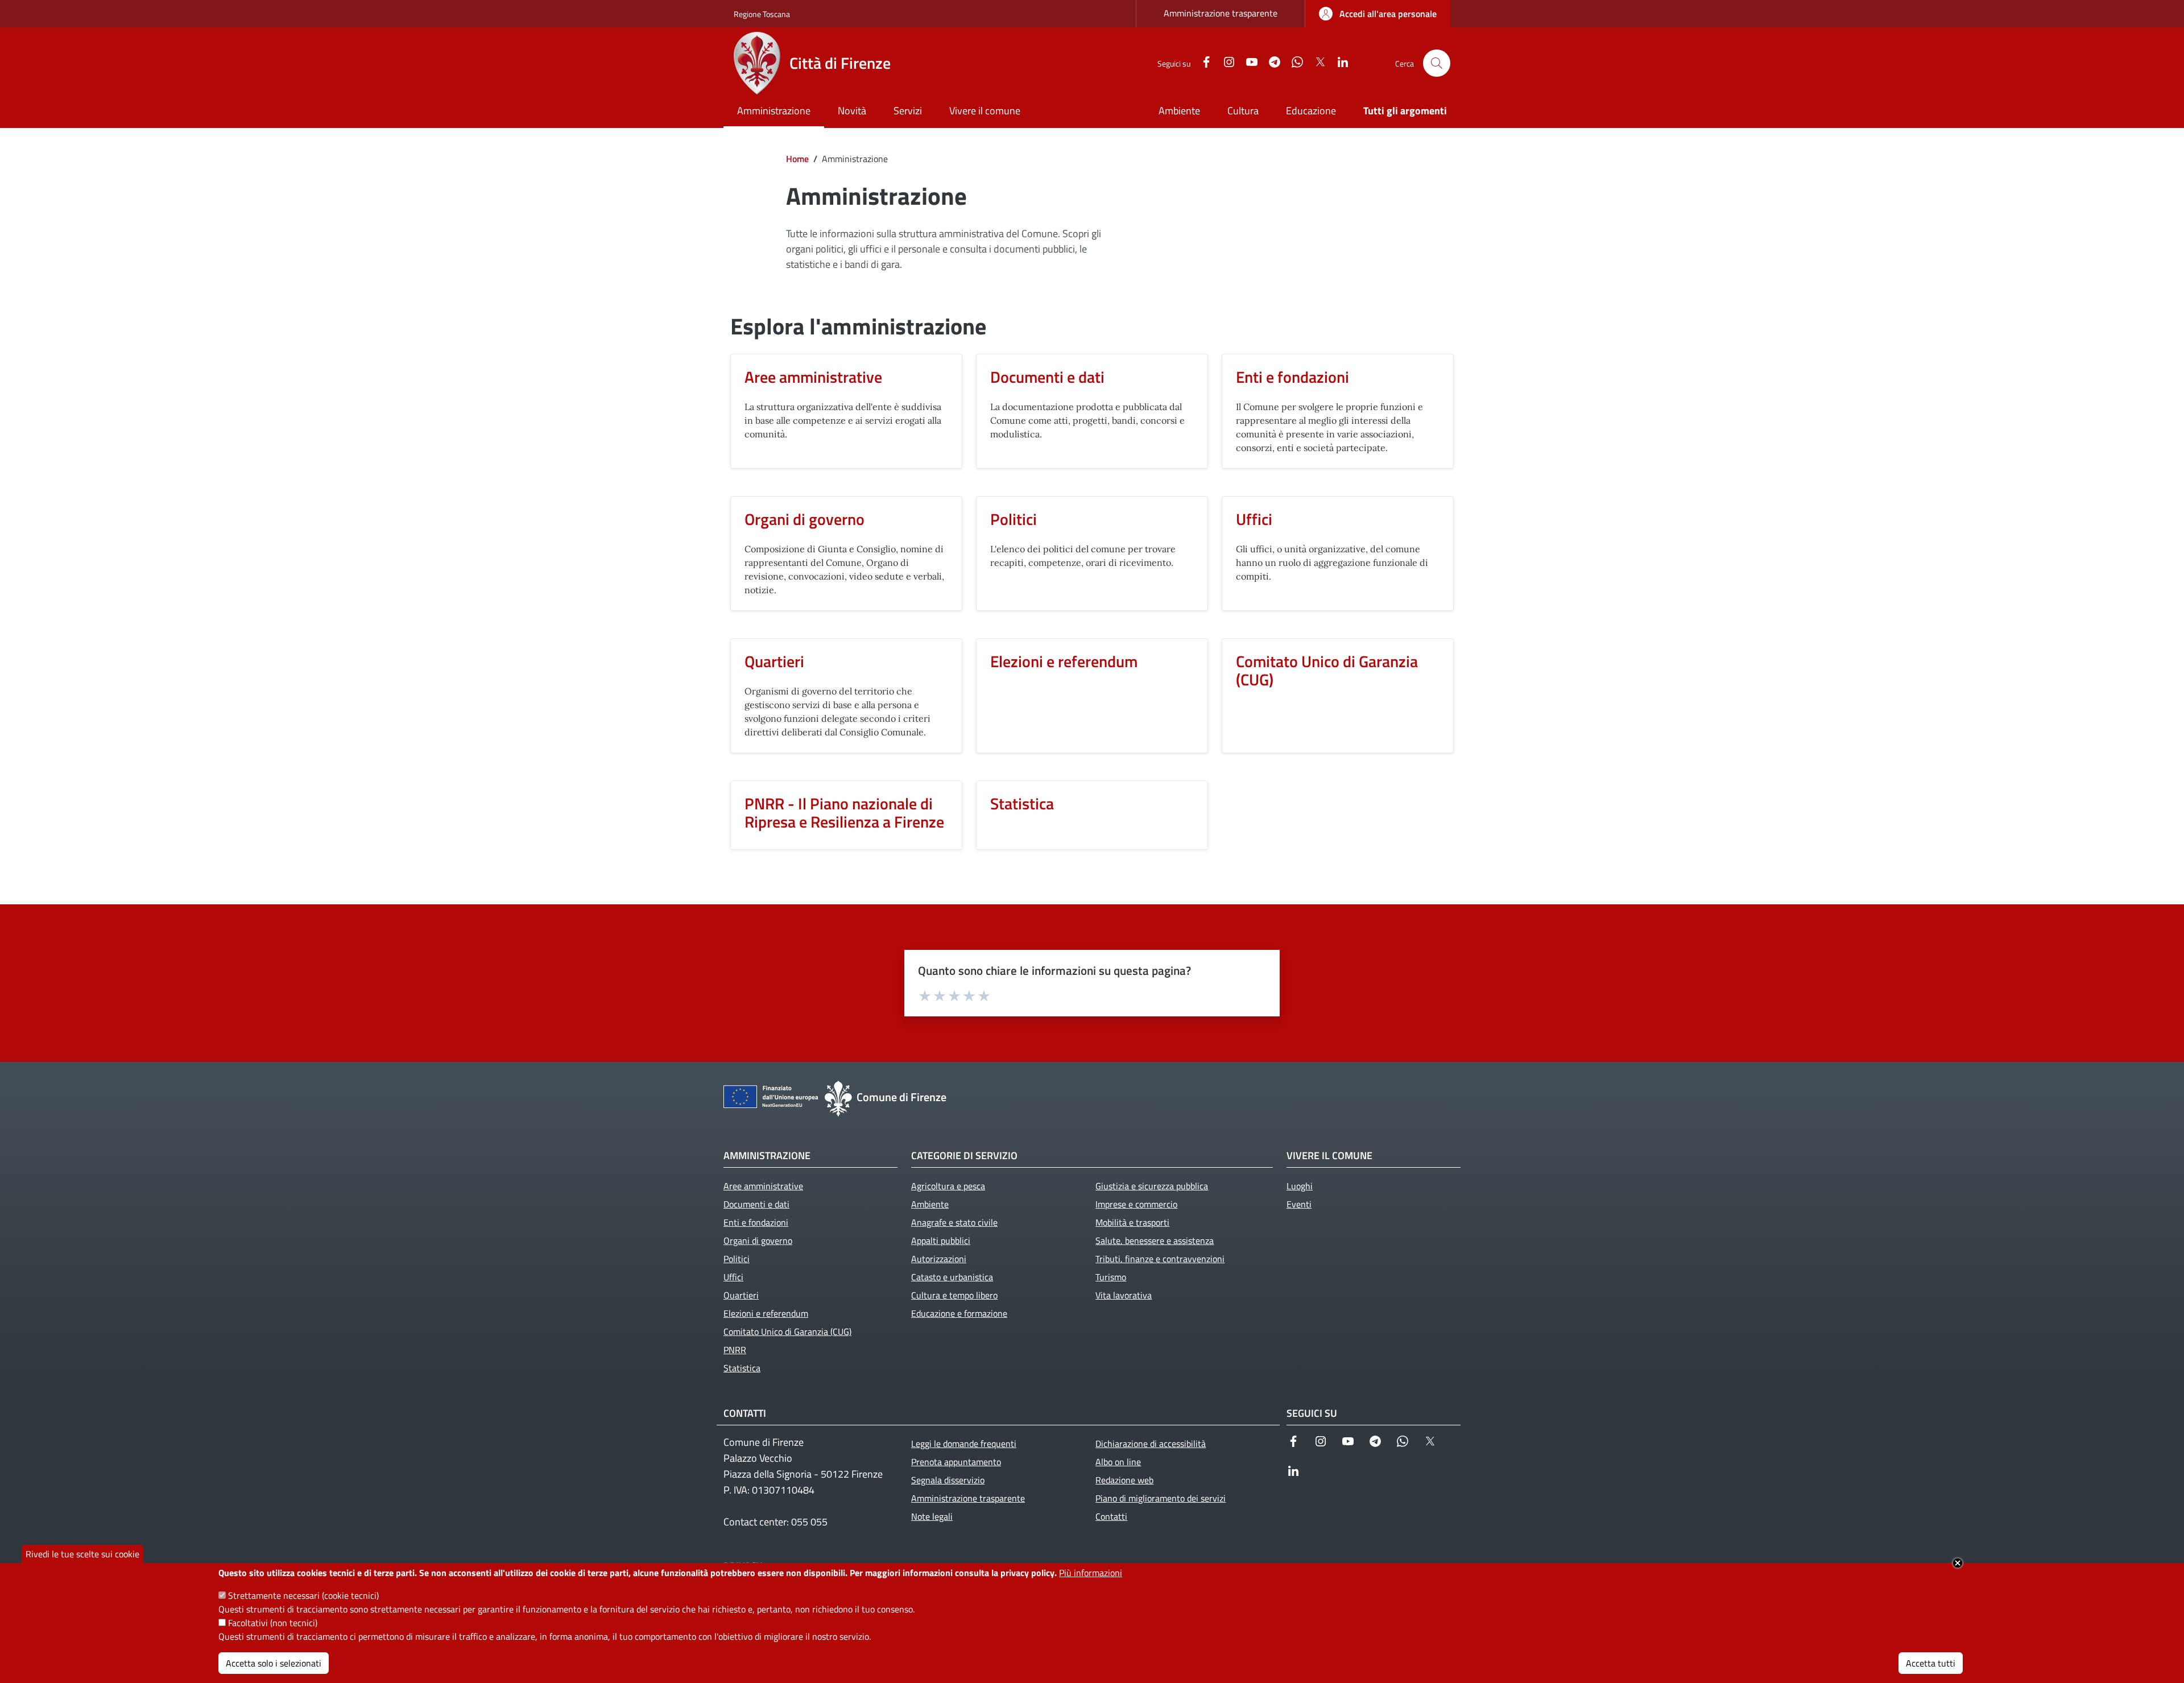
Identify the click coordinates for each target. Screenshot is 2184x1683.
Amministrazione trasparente (1221, 13)
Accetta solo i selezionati (274, 1663)
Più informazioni (1091, 1573)
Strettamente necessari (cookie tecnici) (303, 1595)
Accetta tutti (1931, 1663)
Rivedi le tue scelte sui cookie (82, 1554)
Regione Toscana (762, 14)
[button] (1437, 63)
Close (1958, 1563)
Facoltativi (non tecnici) (273, 1623)
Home (797, 159)
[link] (1378, 14)
